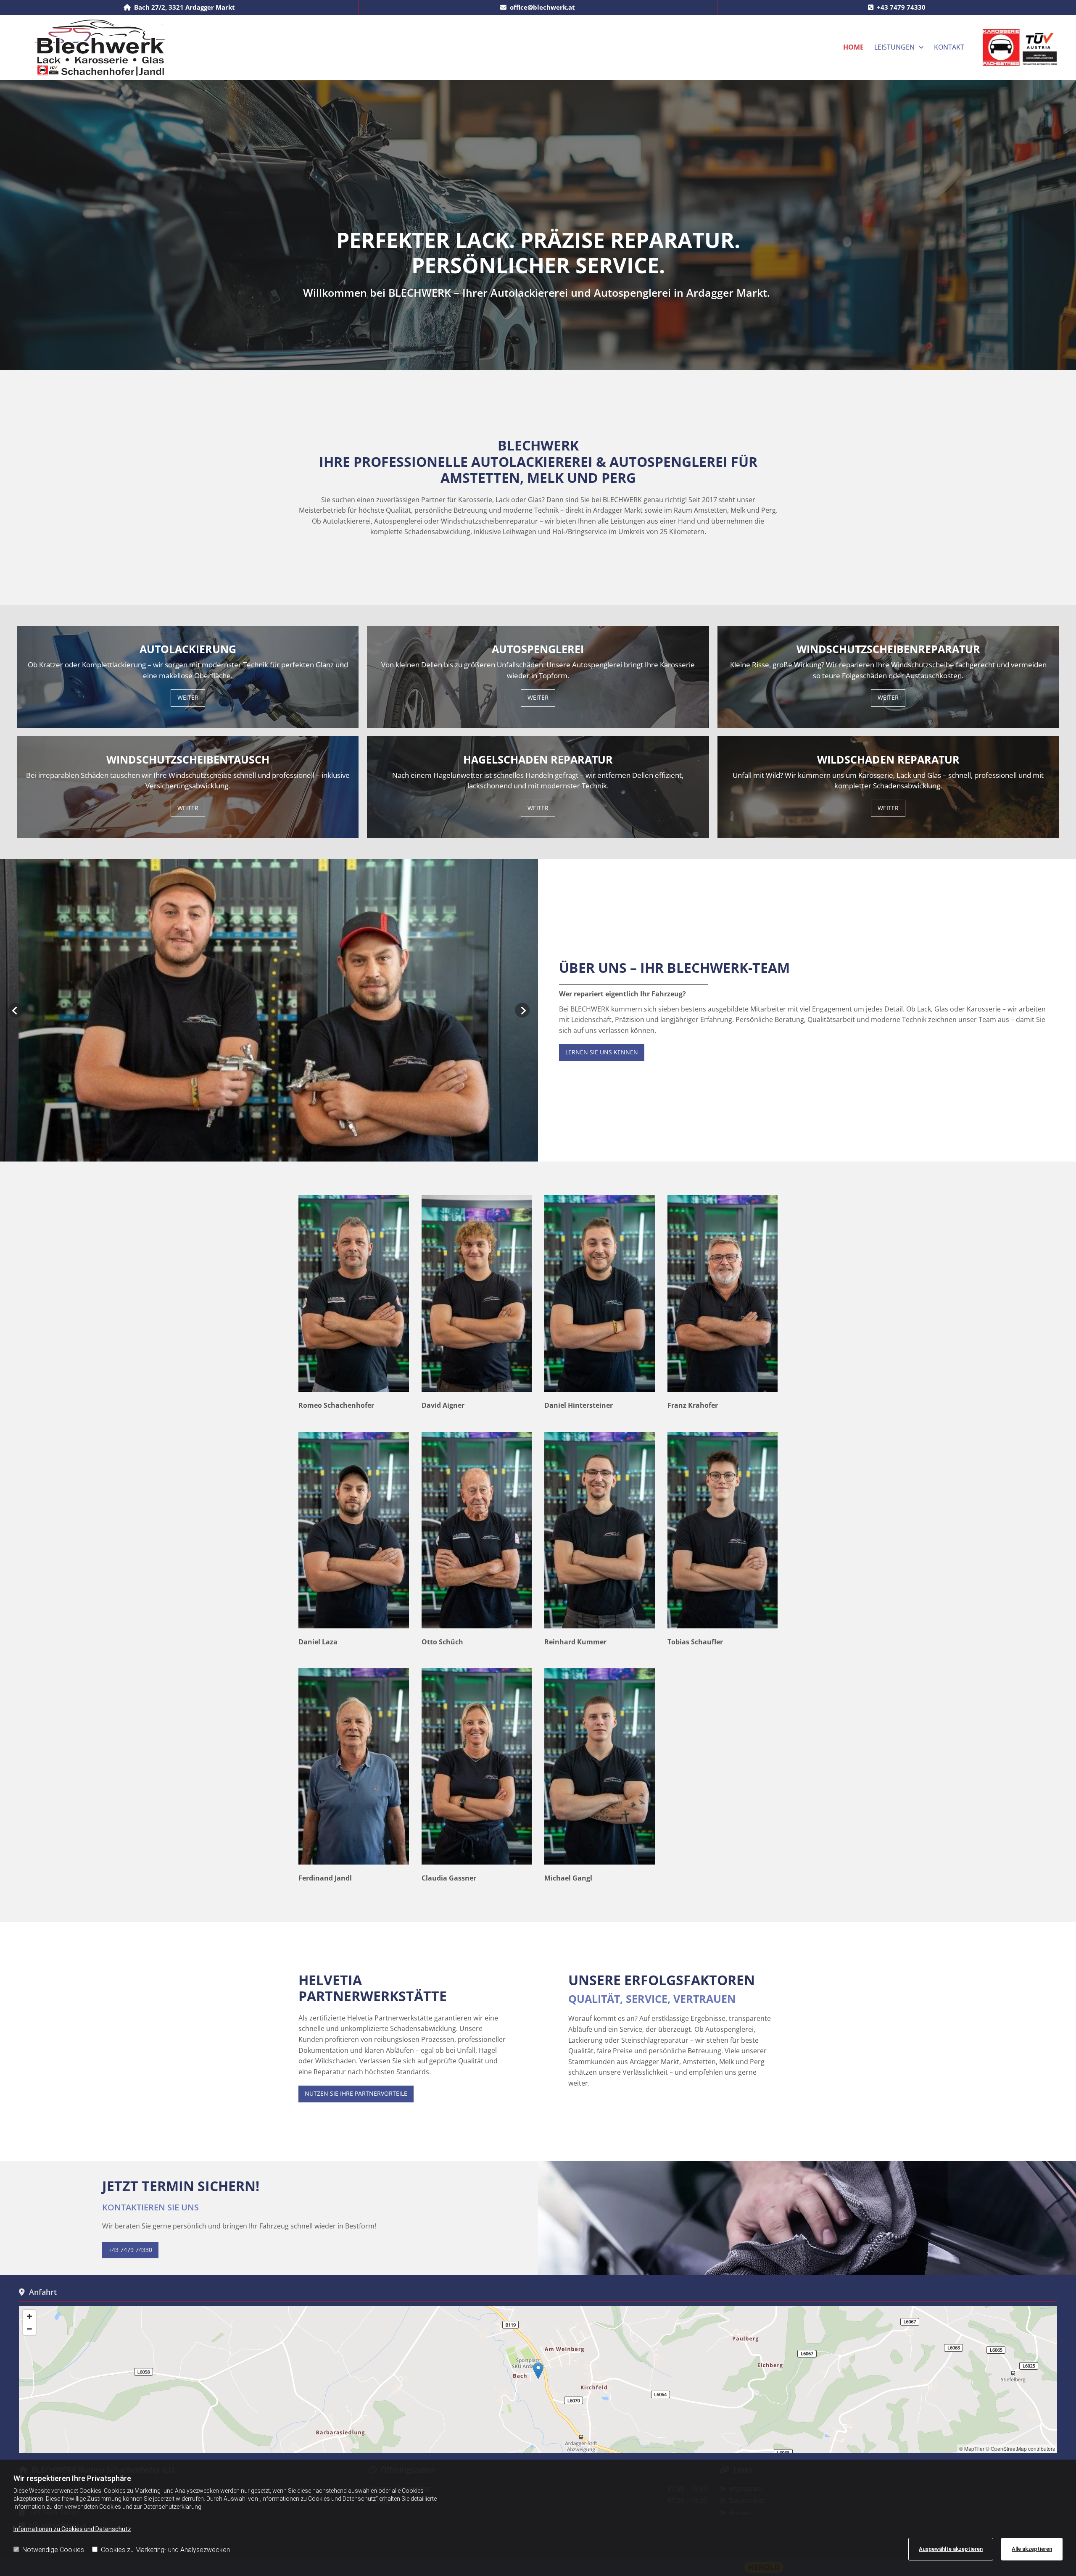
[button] (188, 698)
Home (853, 47)
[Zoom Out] (29, 2329)
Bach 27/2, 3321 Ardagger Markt (185, 7)
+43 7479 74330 (901, 7)
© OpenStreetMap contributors (1020, 2448)
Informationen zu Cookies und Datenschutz (72, 2529)
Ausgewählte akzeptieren (951, 2549)
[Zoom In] (29, 2316)
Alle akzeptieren (1032, 2549)
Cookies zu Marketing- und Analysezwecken (165, 2550)
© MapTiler (972, 2448)
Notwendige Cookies (53, 2550)
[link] (899, 47)
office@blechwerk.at (542, 7)
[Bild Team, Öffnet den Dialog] (269, 1010)
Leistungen (894, 47)
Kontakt (949, 47)
